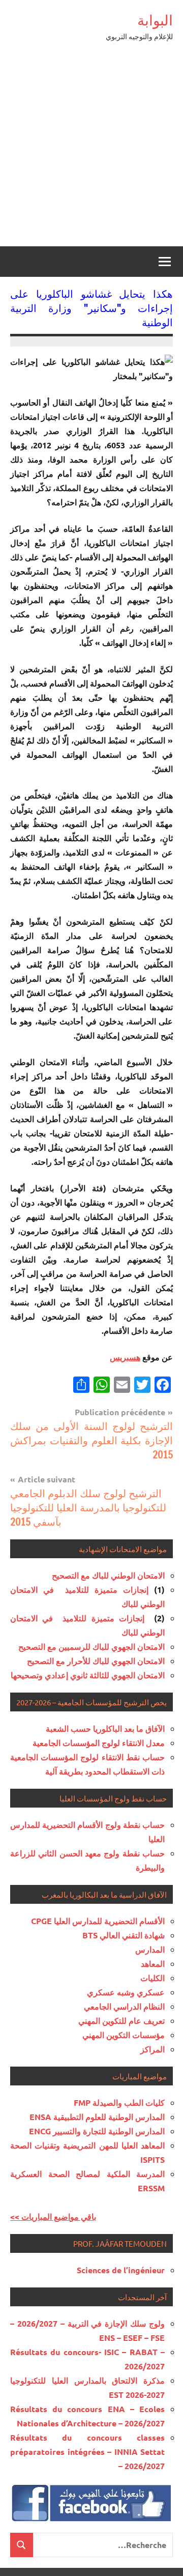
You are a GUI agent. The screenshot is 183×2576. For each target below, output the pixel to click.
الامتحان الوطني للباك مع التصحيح (108, 1575)
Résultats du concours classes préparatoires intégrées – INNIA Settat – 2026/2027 (87, 2452)
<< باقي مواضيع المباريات (53, 2216)
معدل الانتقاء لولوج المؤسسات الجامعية (99, 1743)
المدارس (150, 1949)
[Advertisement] (91, 150)
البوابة (155, 20)
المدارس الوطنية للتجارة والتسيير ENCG (97, 2131)
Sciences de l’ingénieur (121, 2270)
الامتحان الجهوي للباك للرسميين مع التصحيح (91, 1647)
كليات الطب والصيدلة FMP (119, 2102)
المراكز (152, 2049)
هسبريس (125, 1357)
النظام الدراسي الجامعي (124, 2006)
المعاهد (153, 1964)
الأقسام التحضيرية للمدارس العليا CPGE (98, 1921)
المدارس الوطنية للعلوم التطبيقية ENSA (97, 2117)
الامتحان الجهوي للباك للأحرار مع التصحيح (96, 1661)
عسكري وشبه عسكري (126, 1992)
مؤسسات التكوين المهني (124, 2035)
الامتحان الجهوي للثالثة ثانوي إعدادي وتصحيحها (88, 1675)
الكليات (152, 1978)
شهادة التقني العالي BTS (124, 1935)
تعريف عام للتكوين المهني (121, 2021)
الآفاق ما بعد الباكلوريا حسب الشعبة (105, 1728)
